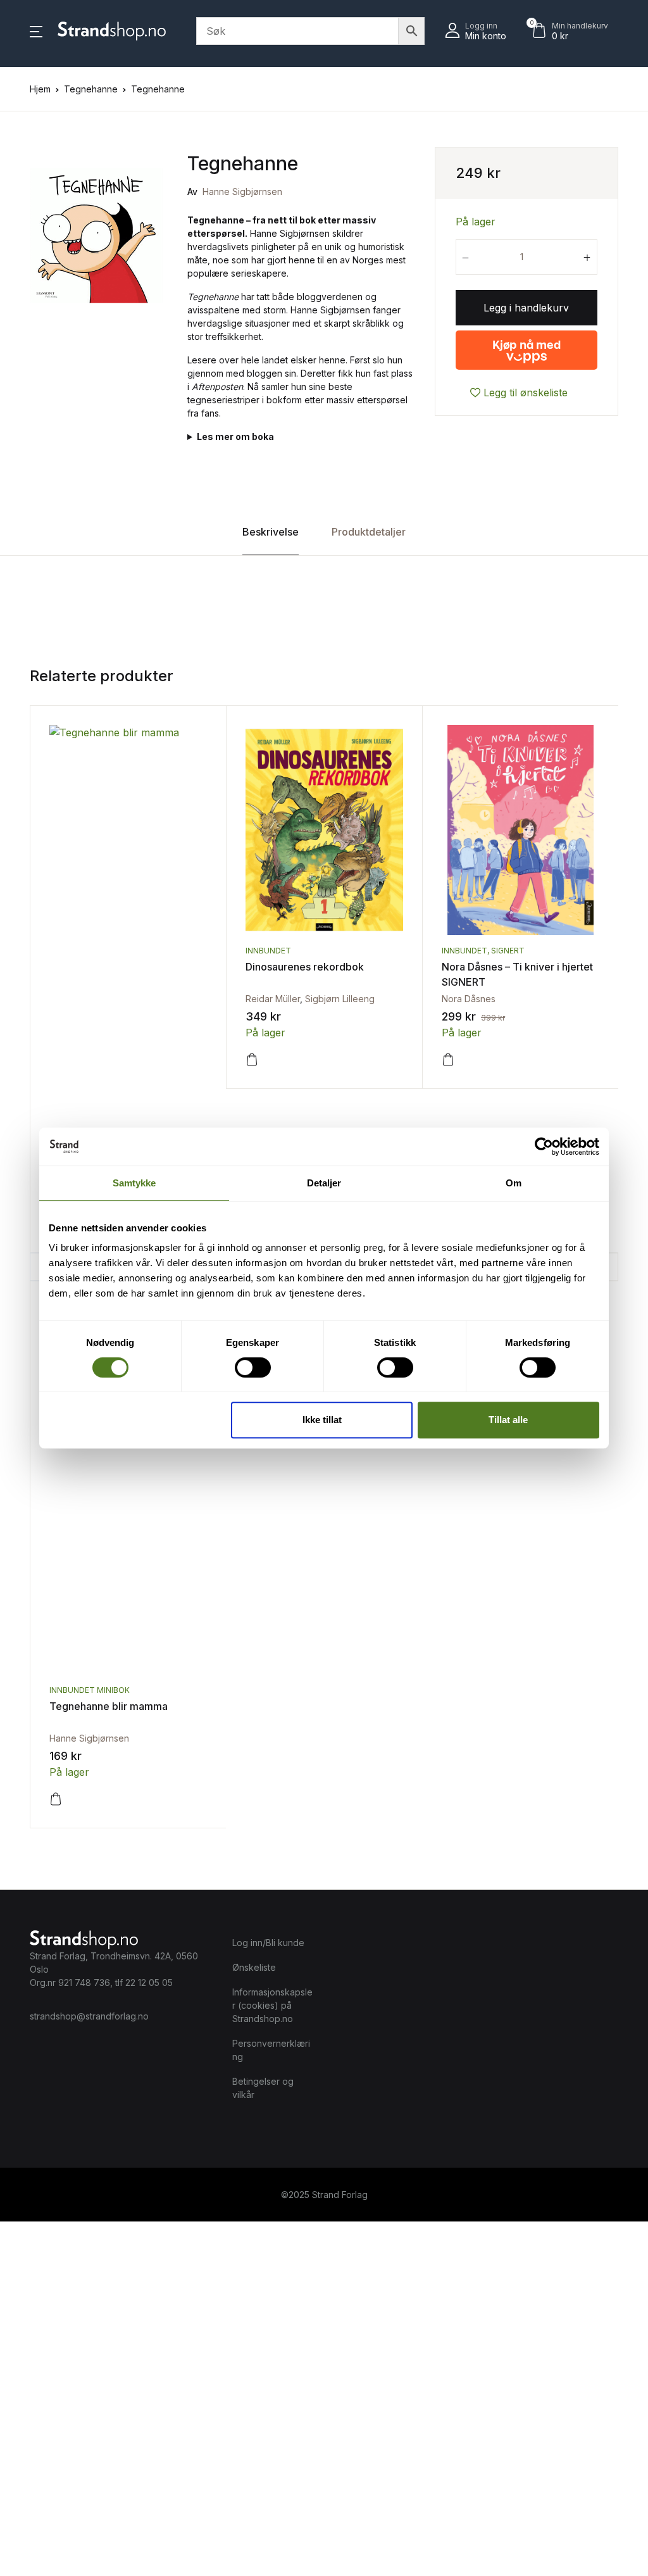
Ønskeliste (254, 1967)
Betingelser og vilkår (263, 2088)
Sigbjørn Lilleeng (340, 999)
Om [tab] (514, 1183)
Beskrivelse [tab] (271, 532)
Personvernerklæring (271, 2050)
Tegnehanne (91, 89)
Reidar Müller (273, 999)
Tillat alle (508, 1420)
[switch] (253, 1367)
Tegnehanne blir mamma (109, 1706)
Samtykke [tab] (134, 1183)
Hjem (40, 89)
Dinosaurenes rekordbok (305, 967)
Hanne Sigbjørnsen (242, 192)
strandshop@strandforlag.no (89, 2016)
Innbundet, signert (483, 951)
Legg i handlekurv (526, 308)
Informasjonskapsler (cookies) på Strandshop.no (272, 2005)
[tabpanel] (96, 236)
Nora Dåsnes (469, 999)
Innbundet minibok (90, 1690)
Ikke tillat (322, 1420)
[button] (36, 31)
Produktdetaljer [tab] (369, 532)
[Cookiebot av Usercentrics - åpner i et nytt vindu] (544, 1147)
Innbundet (268, 951)
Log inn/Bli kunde (268, 1943)
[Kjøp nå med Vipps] (526, 345)
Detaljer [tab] (324, 1183)
